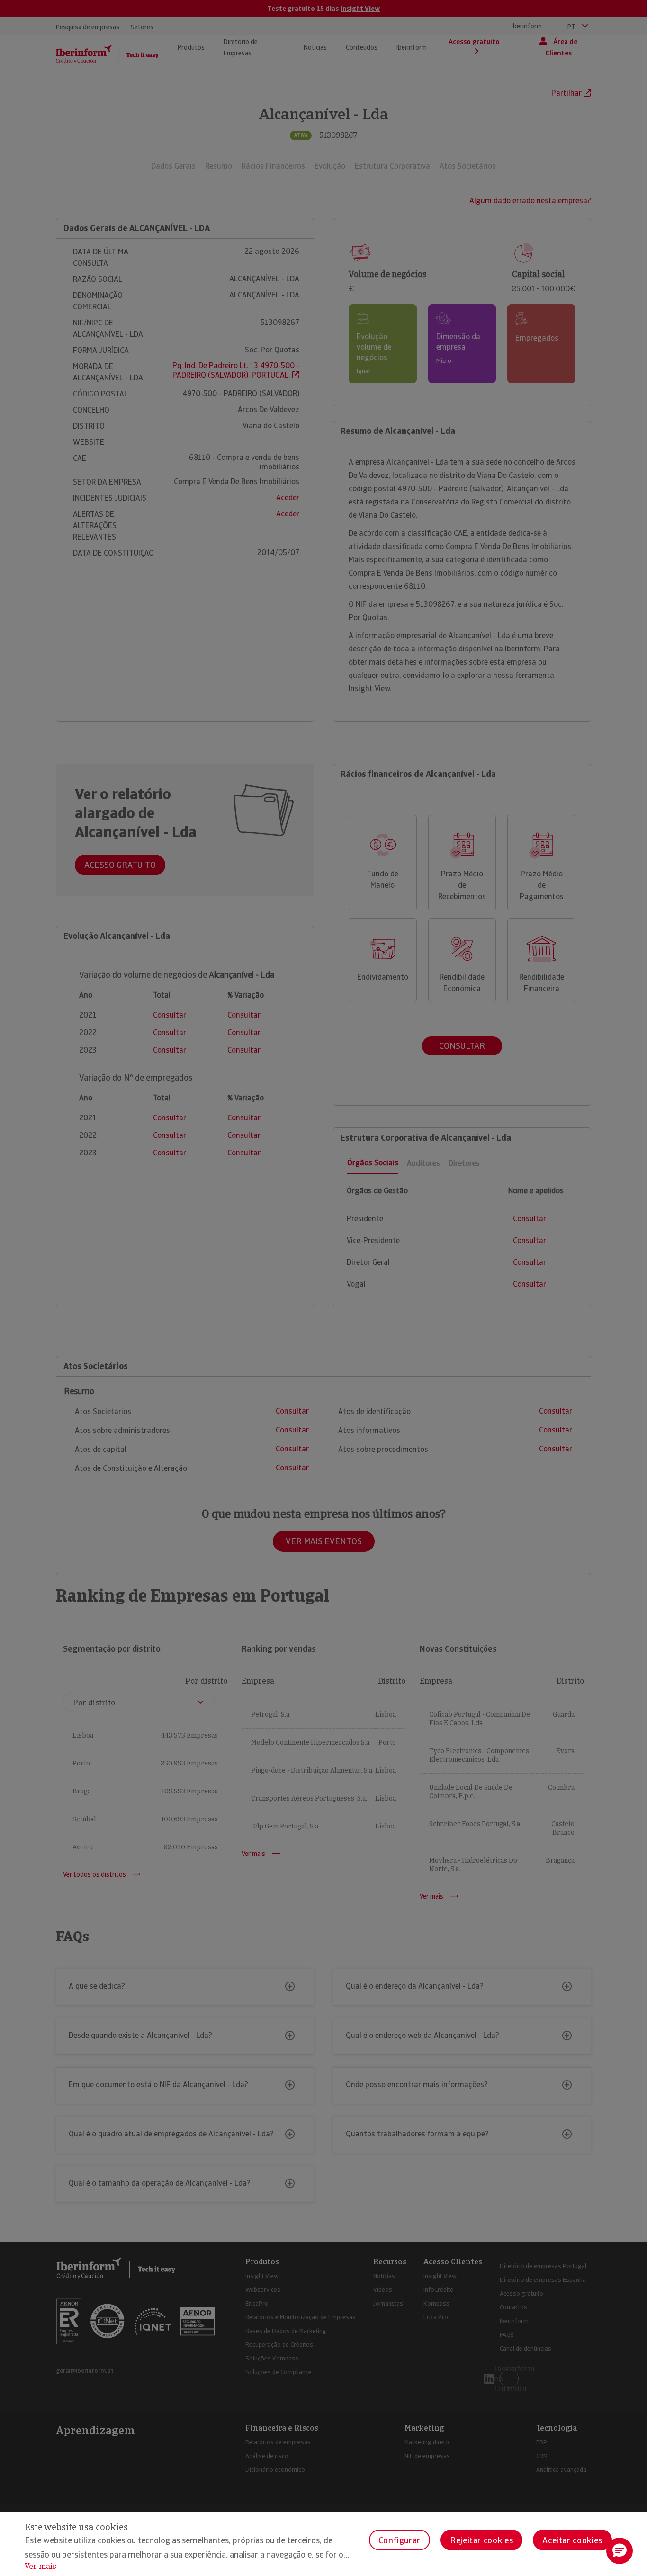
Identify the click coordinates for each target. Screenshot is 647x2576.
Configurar (400, 2540)
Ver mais (40, 2566)
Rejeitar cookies (481, 2540)
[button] (620, 2551)
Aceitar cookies (572, 2540)
